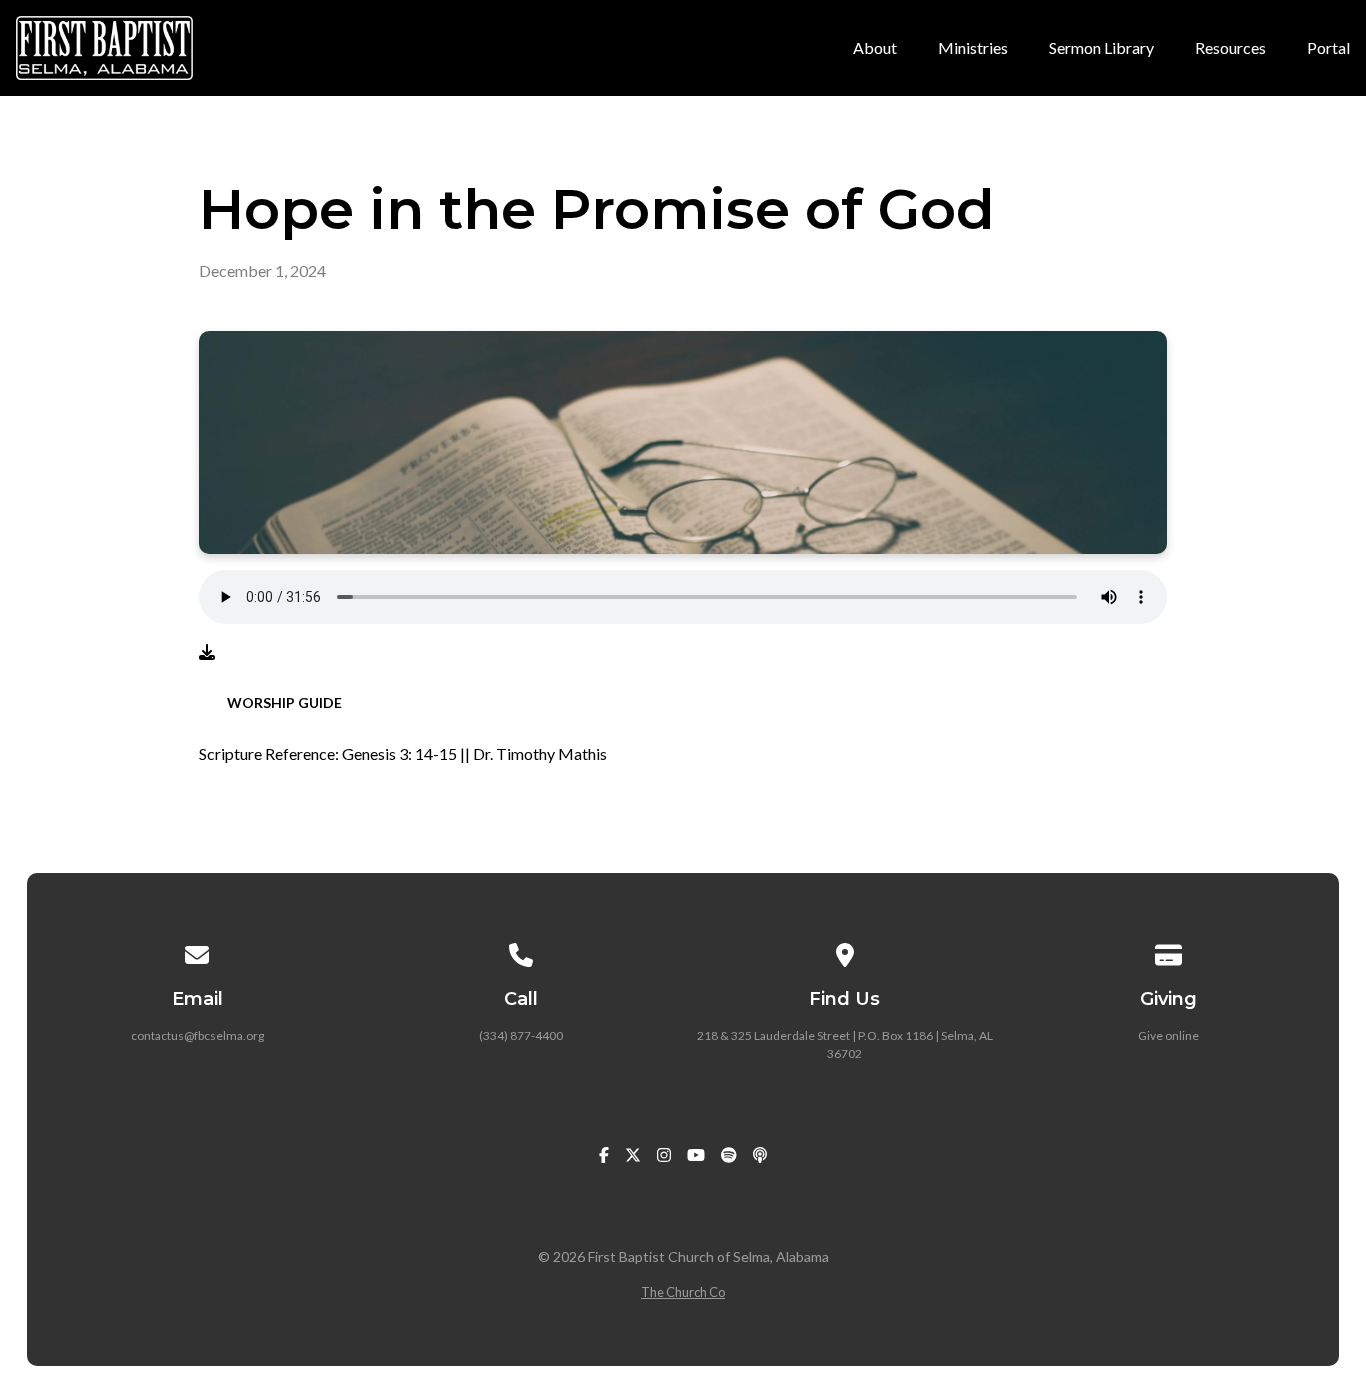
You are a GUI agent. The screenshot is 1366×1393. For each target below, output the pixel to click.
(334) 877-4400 (521, 1035)
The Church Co (683, 1292)
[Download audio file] (207, 652)
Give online (1168, 1035)
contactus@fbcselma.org (197, 1035)
